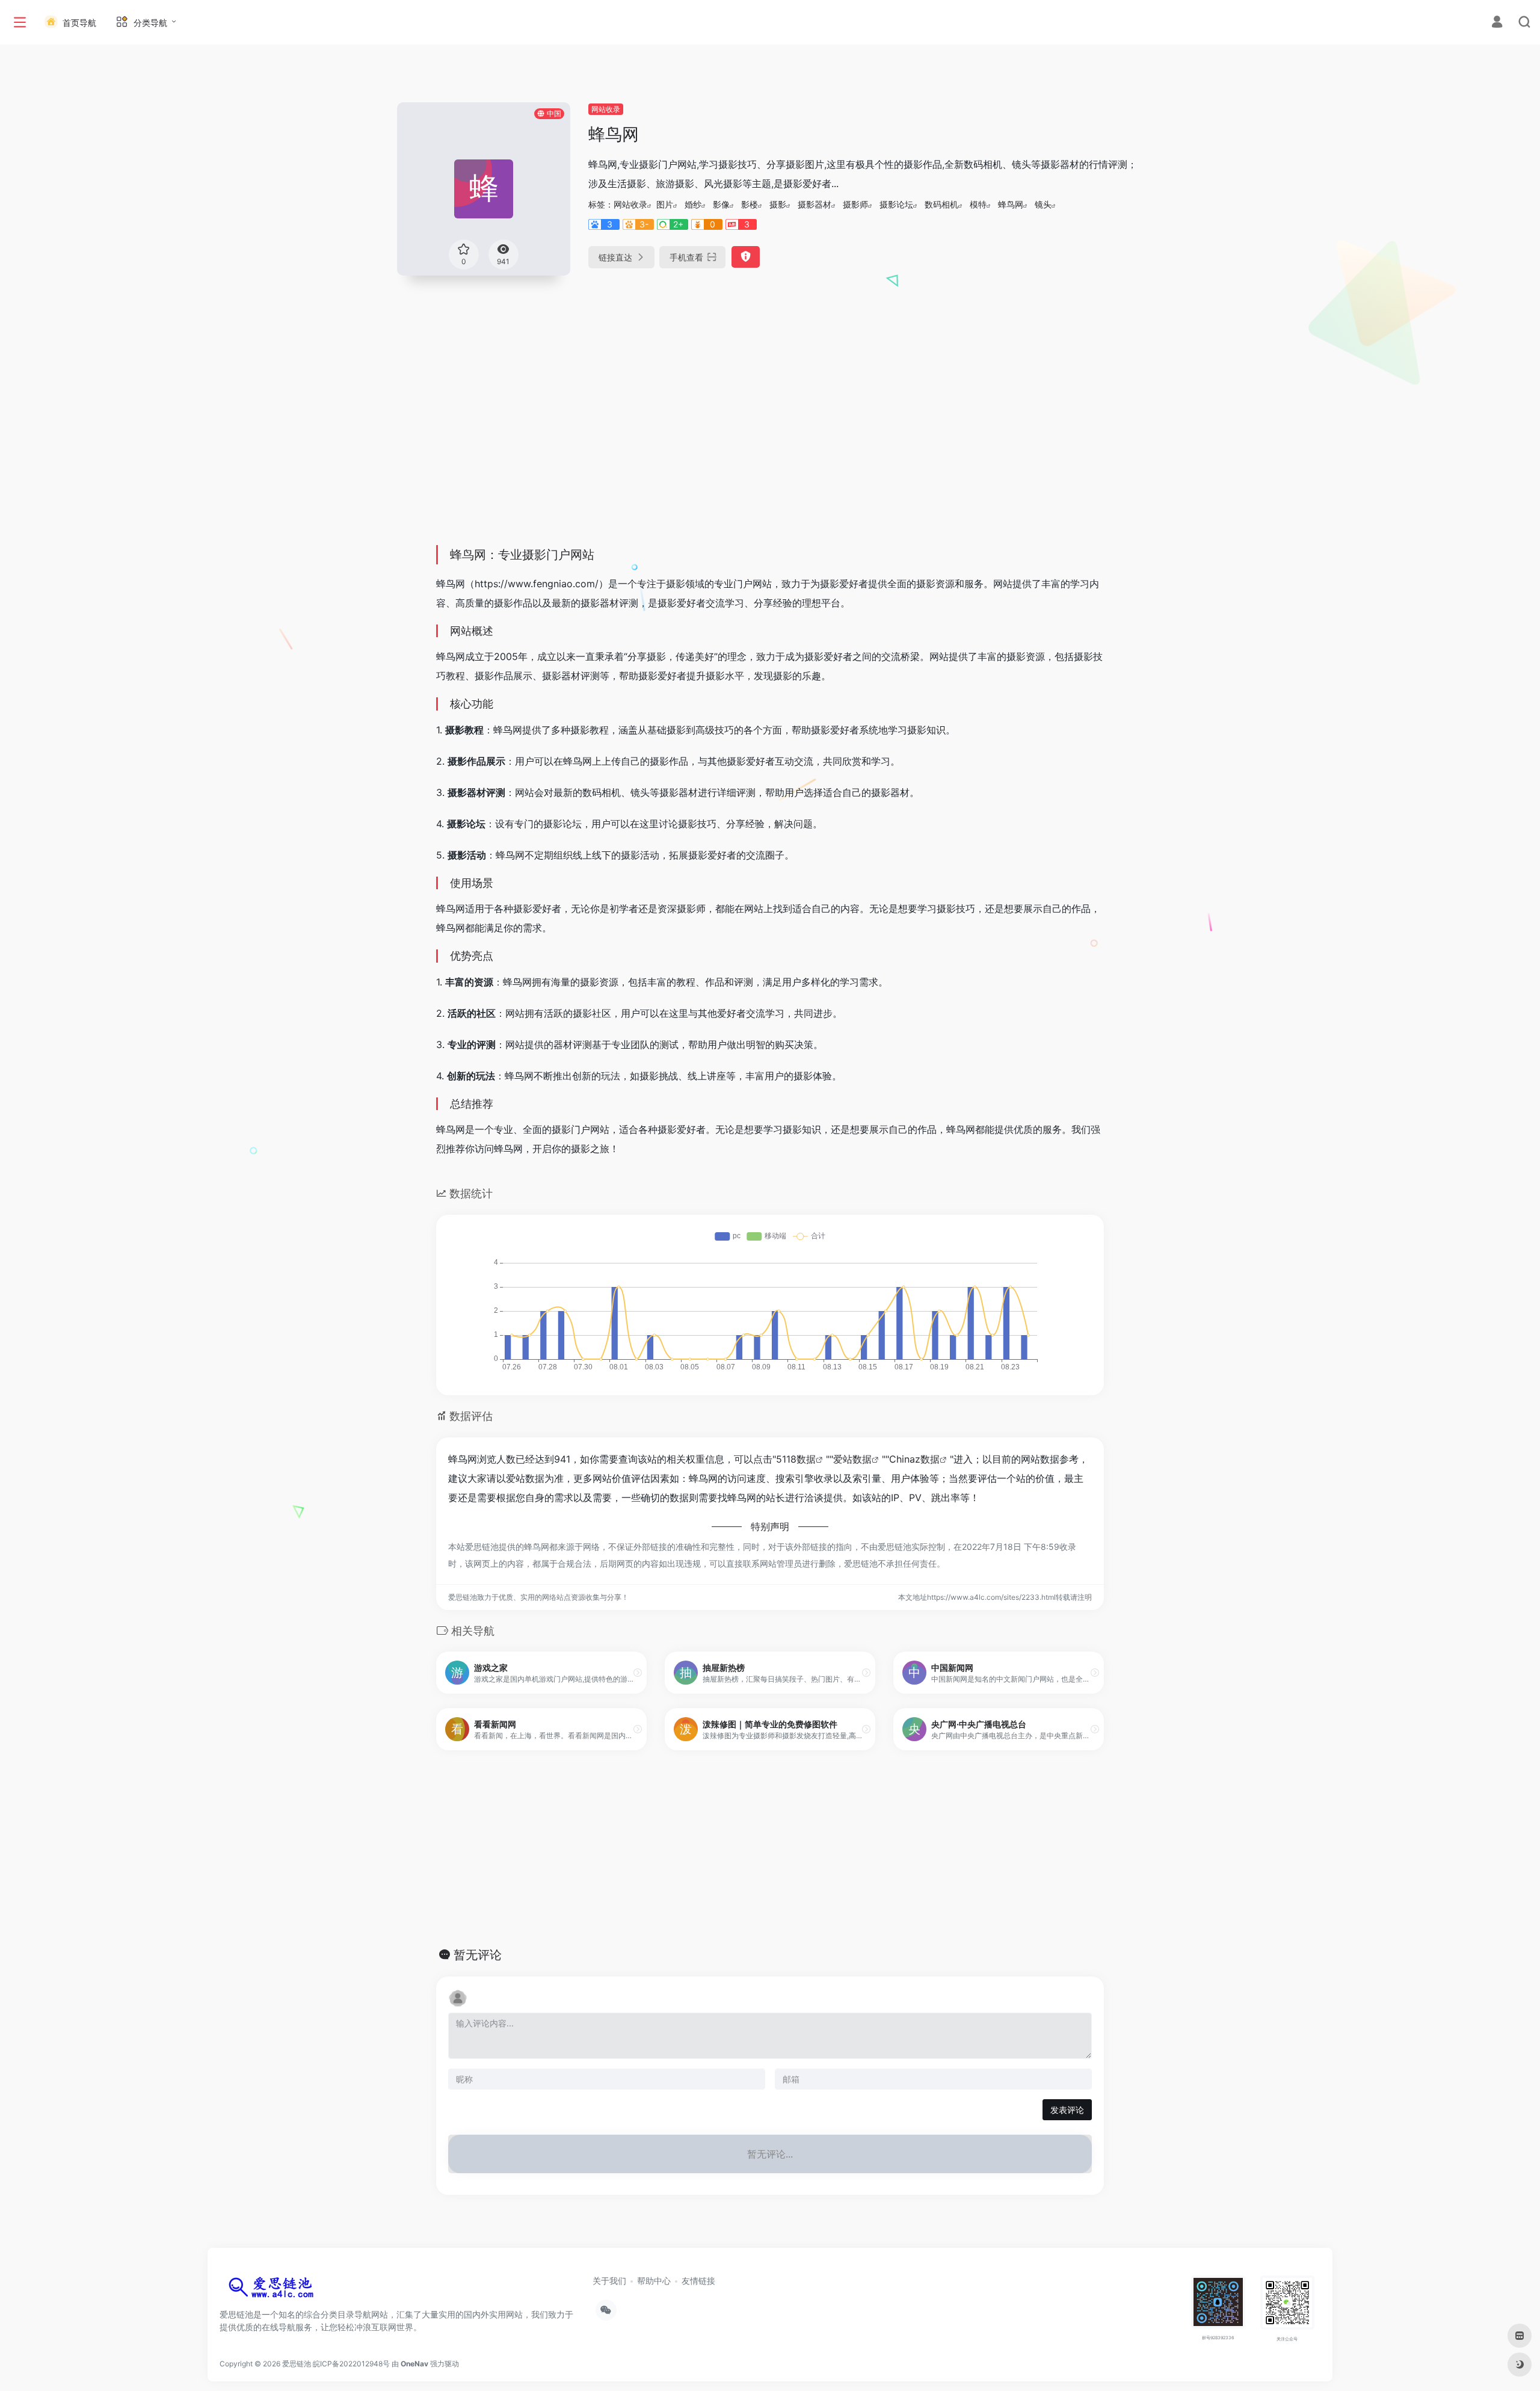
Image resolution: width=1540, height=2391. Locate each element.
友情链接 (698, 2281)
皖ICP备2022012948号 (351, 2364)
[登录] (1497, 23)
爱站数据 (852, 1459)
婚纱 (693, 204)
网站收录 (606, 109)
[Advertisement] (770, 446)
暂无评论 (478, 1955)
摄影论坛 (896, 204)
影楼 (750, 204)
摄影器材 (815, 204)
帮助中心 (654, 2281)
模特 (978, 204)
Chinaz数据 (914, 1459)
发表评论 (1067, 2110)
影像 (721, 204)
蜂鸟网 (1011, 204)
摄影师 (855, 204)
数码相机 (941, 204)
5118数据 (796, 1459)
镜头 (1043, 204)
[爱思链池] (274, 2291)
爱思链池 (297, 2364)
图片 (665, 204)
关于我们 (609, 2281)
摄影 (778, 204)
